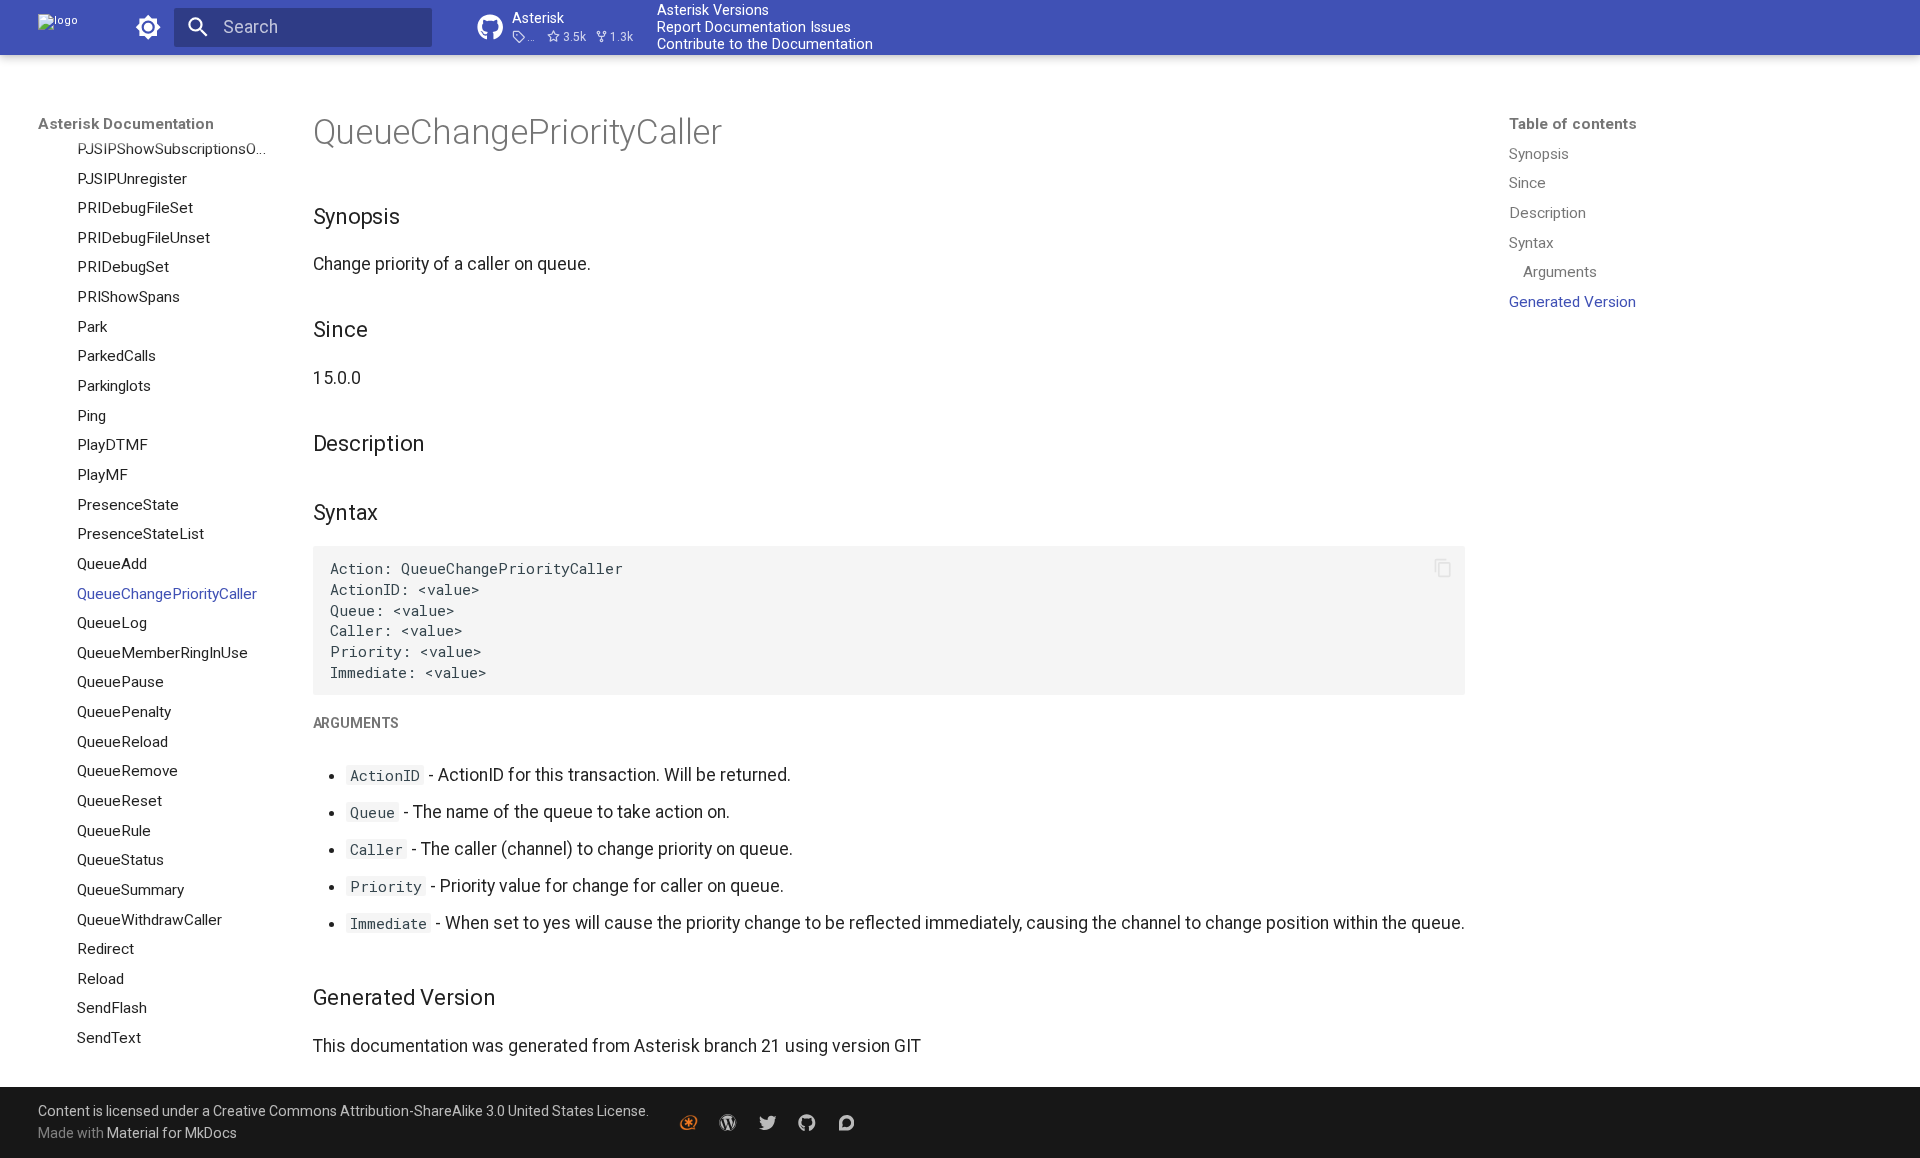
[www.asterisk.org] (688, 1121)
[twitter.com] (767, 1121)
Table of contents (1573, 124)
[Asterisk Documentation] (58, 27)
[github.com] (806, 1121)
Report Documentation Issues (754, 27)
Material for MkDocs (172, 1133)
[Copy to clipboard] (1443, 568)
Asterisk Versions (713, 10)
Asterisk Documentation (126, 124)
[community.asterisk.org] (846, 1121)
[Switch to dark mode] (148, 27)
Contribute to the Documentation (765, 44)
